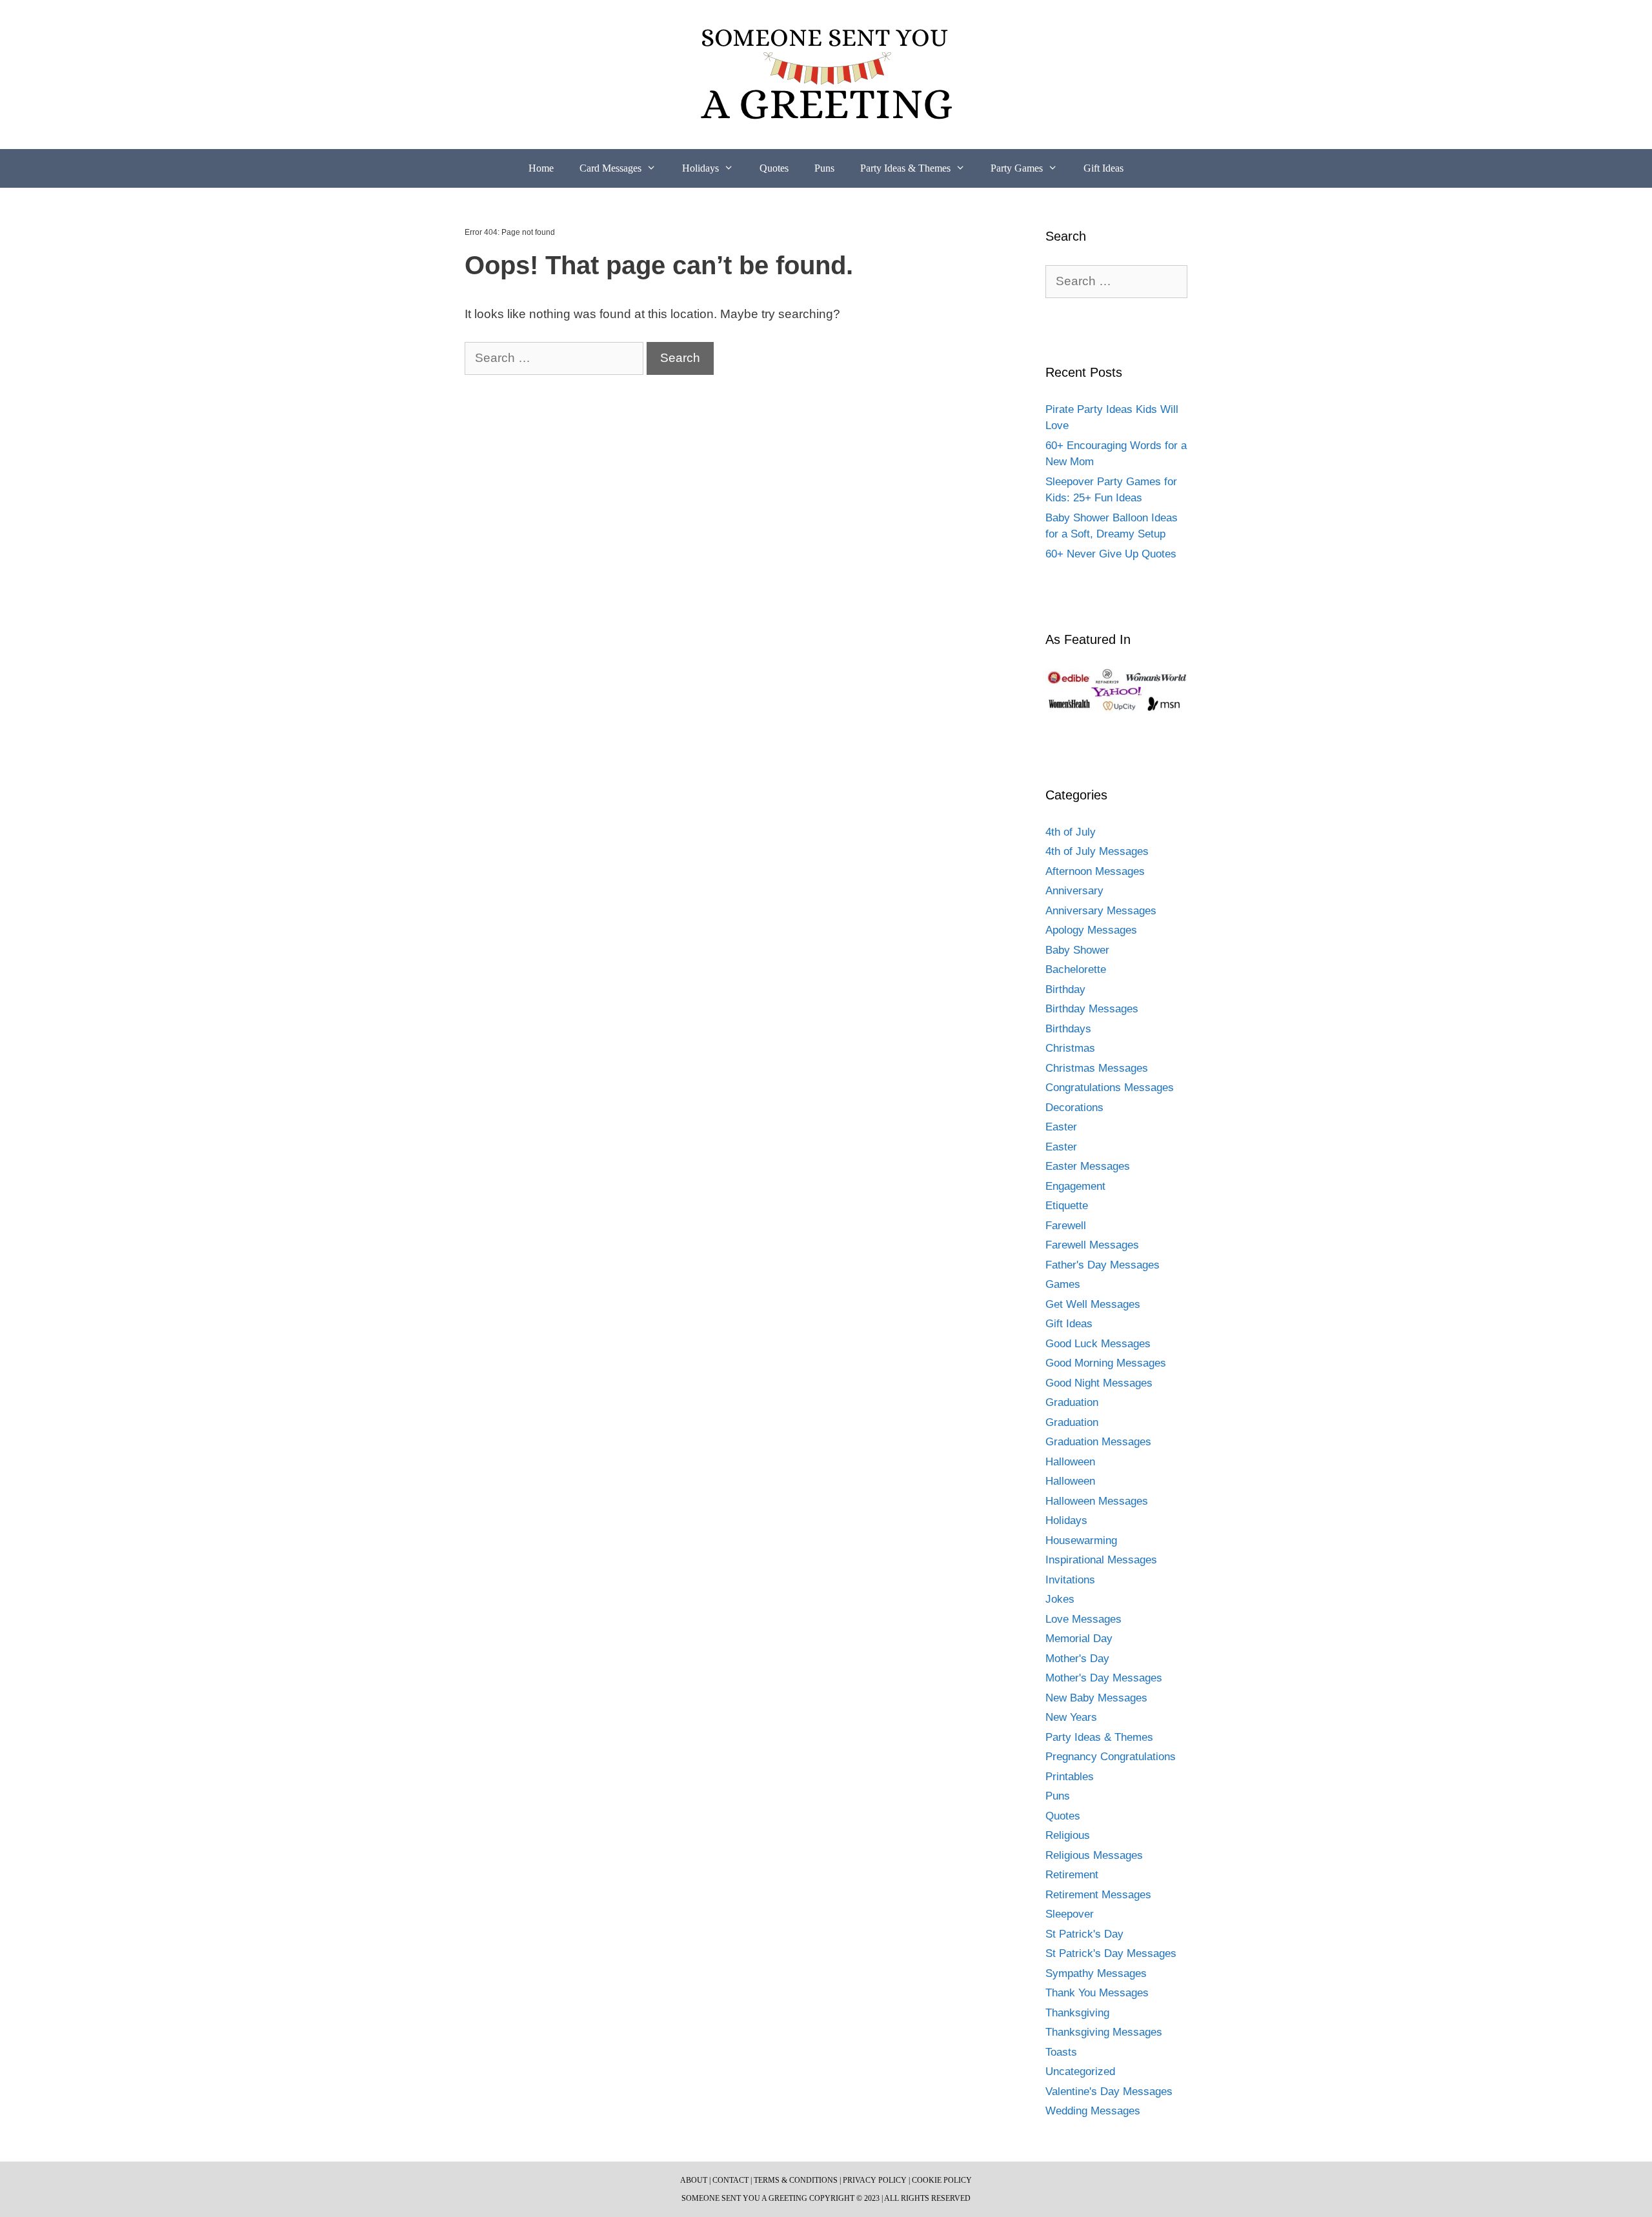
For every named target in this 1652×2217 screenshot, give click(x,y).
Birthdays (1068, 1029)
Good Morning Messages (1106, 1363)
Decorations (1074, 1108)
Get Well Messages (1093, 1304)
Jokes (1060, 1599)
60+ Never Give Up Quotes (1111, 554)
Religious (1068, 1835)
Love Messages (1083, 1619)
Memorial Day (1079, 1639)
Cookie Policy (942, 2180)
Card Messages (610, 168)
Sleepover (1070, 1914)
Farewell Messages (1092, 1245)
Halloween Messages (1097, 1501)
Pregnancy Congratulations (1111, 1757)
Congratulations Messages (1110, 1088)
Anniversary (1074, 891)
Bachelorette (1076, 969)
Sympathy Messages (1096, 1973)
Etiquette (1067, 1206)
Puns (824, 168)
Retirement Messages (1098, 1895)
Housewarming (1081, 1540)
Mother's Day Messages (1104, 1678)
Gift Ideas (1103, 168)
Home (541, 168)
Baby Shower (1077, 950)
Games (1063, 1284)
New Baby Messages (1096, 1698)
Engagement (1075, 1186)
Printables (1070, 1777)
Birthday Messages (1092, 1009)
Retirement (1072, 1875)
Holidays (700, 168)
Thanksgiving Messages (1104, 2032)
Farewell (1066, 1226)
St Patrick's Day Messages (1111, 1953)
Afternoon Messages (1095, 871)
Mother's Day (1077, 1659)
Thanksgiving (1077, 2013)
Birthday (1065, 989)
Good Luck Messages (1098, 1344)
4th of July (1071, 832)
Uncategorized (1080, 2072)
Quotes (774, 168)
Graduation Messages (1098, 1442)
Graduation (1072, 1402)
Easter (1061, 1127)
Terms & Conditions (796, 2180)
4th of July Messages (1097, 851)
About (694, 2180)
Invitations (1070, 1580)
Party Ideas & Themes (905, 168)
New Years (1071, 1717)
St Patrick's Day (1084, 1934)
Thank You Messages (1097, 1993)
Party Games (1017, 168)
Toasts (1061, 2052)
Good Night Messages (1099, 1383)
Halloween (1070, 1462)
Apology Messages (1091, 930)
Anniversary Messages (1101, 911)
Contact (730, 2180)
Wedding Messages (1093, 2111)
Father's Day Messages (1103, 1265)
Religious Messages (1094, 1855)
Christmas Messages (1097, 1068)
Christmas (1070, 1048)
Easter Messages (1088, 1166)
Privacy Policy (875, 2180)
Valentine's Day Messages (1109, 2092)
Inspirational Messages (1101, 1560)
